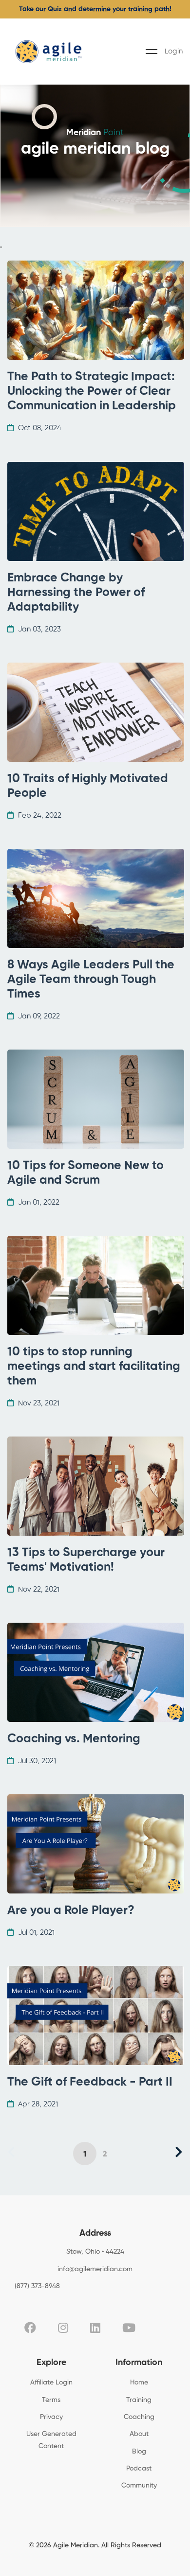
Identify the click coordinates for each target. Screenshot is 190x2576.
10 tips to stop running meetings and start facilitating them (94, 1367)
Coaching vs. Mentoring (74, 1739)
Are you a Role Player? (71, 1911)
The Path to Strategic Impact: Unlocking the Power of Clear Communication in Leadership (92, 392)
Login (174, 51)
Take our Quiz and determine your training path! (95, 9)
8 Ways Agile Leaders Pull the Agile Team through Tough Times (91, 980)
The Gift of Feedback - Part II (90, 2082)
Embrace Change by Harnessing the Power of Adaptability (76, 593)
